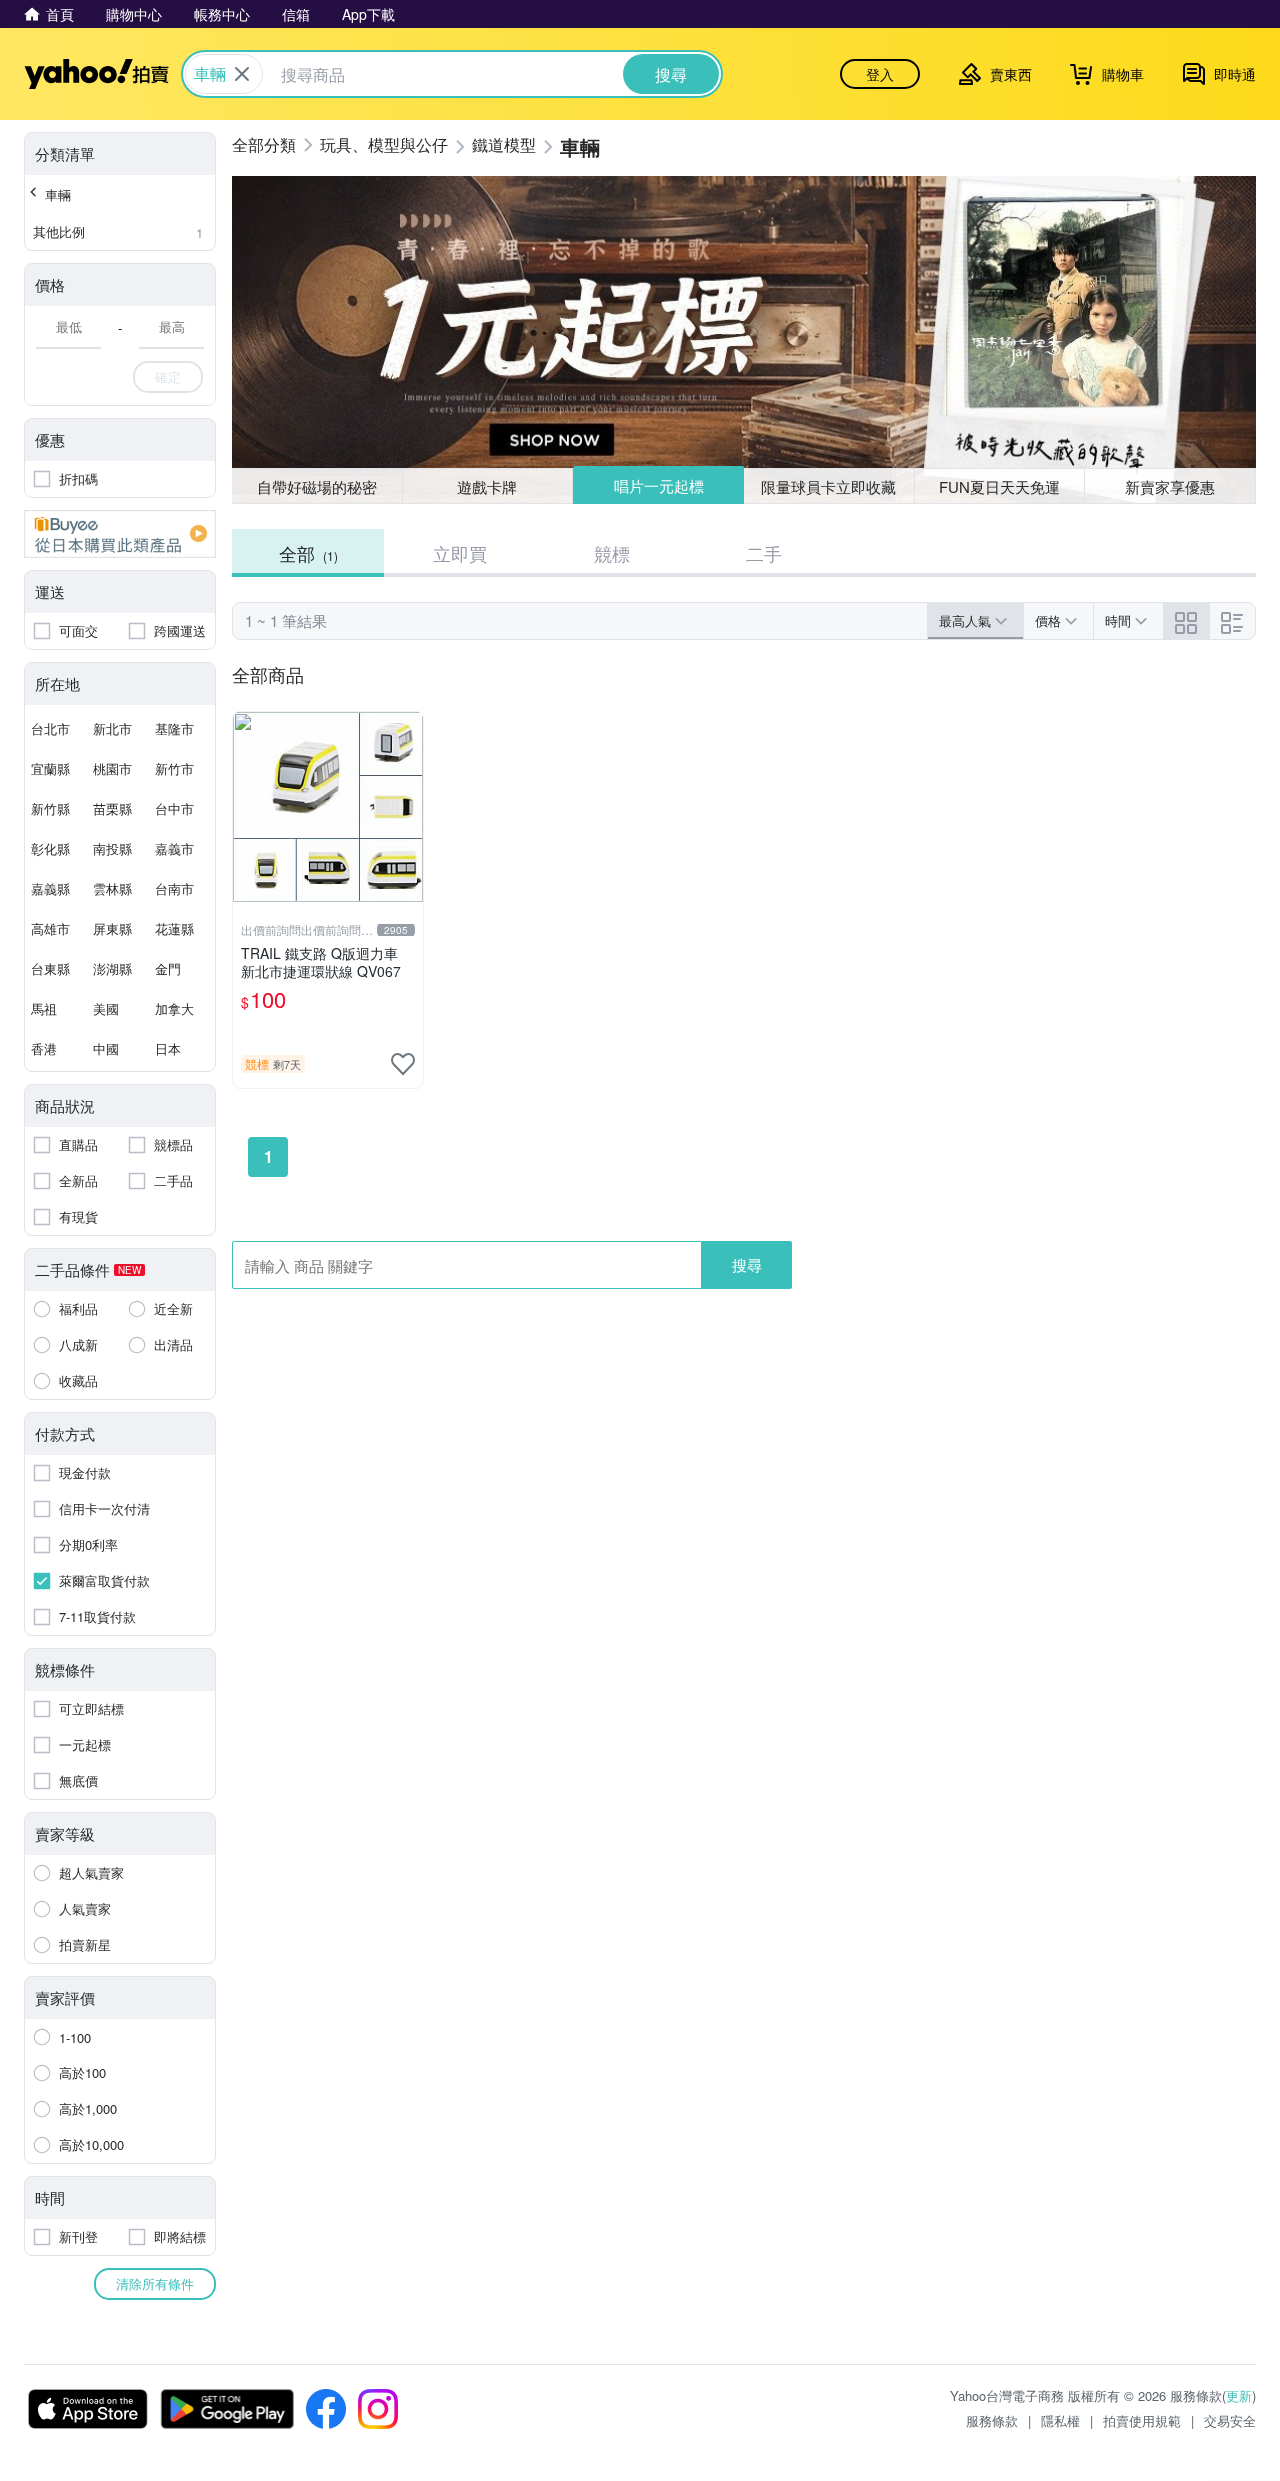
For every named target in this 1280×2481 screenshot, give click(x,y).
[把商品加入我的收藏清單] (403, 1064)
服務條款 (992, 2420)
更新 (1239, 2395)
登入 (880, 74)
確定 (168, 376)
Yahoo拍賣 (96, 74)
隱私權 (1060, 2420)
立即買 (460, 553)
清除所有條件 (155, 2283)
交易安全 (1230, 2420)
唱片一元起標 (659, 485)
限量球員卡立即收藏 (828, 486)
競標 (612, 553)
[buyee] (120, 534)
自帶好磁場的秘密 (317, 486)
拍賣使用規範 (1142, 2420)
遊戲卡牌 (487, 486)
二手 (764, 553)
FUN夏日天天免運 (999, 486)
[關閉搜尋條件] (242, 74)
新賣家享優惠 (1170, 486)
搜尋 (747, 1264)
